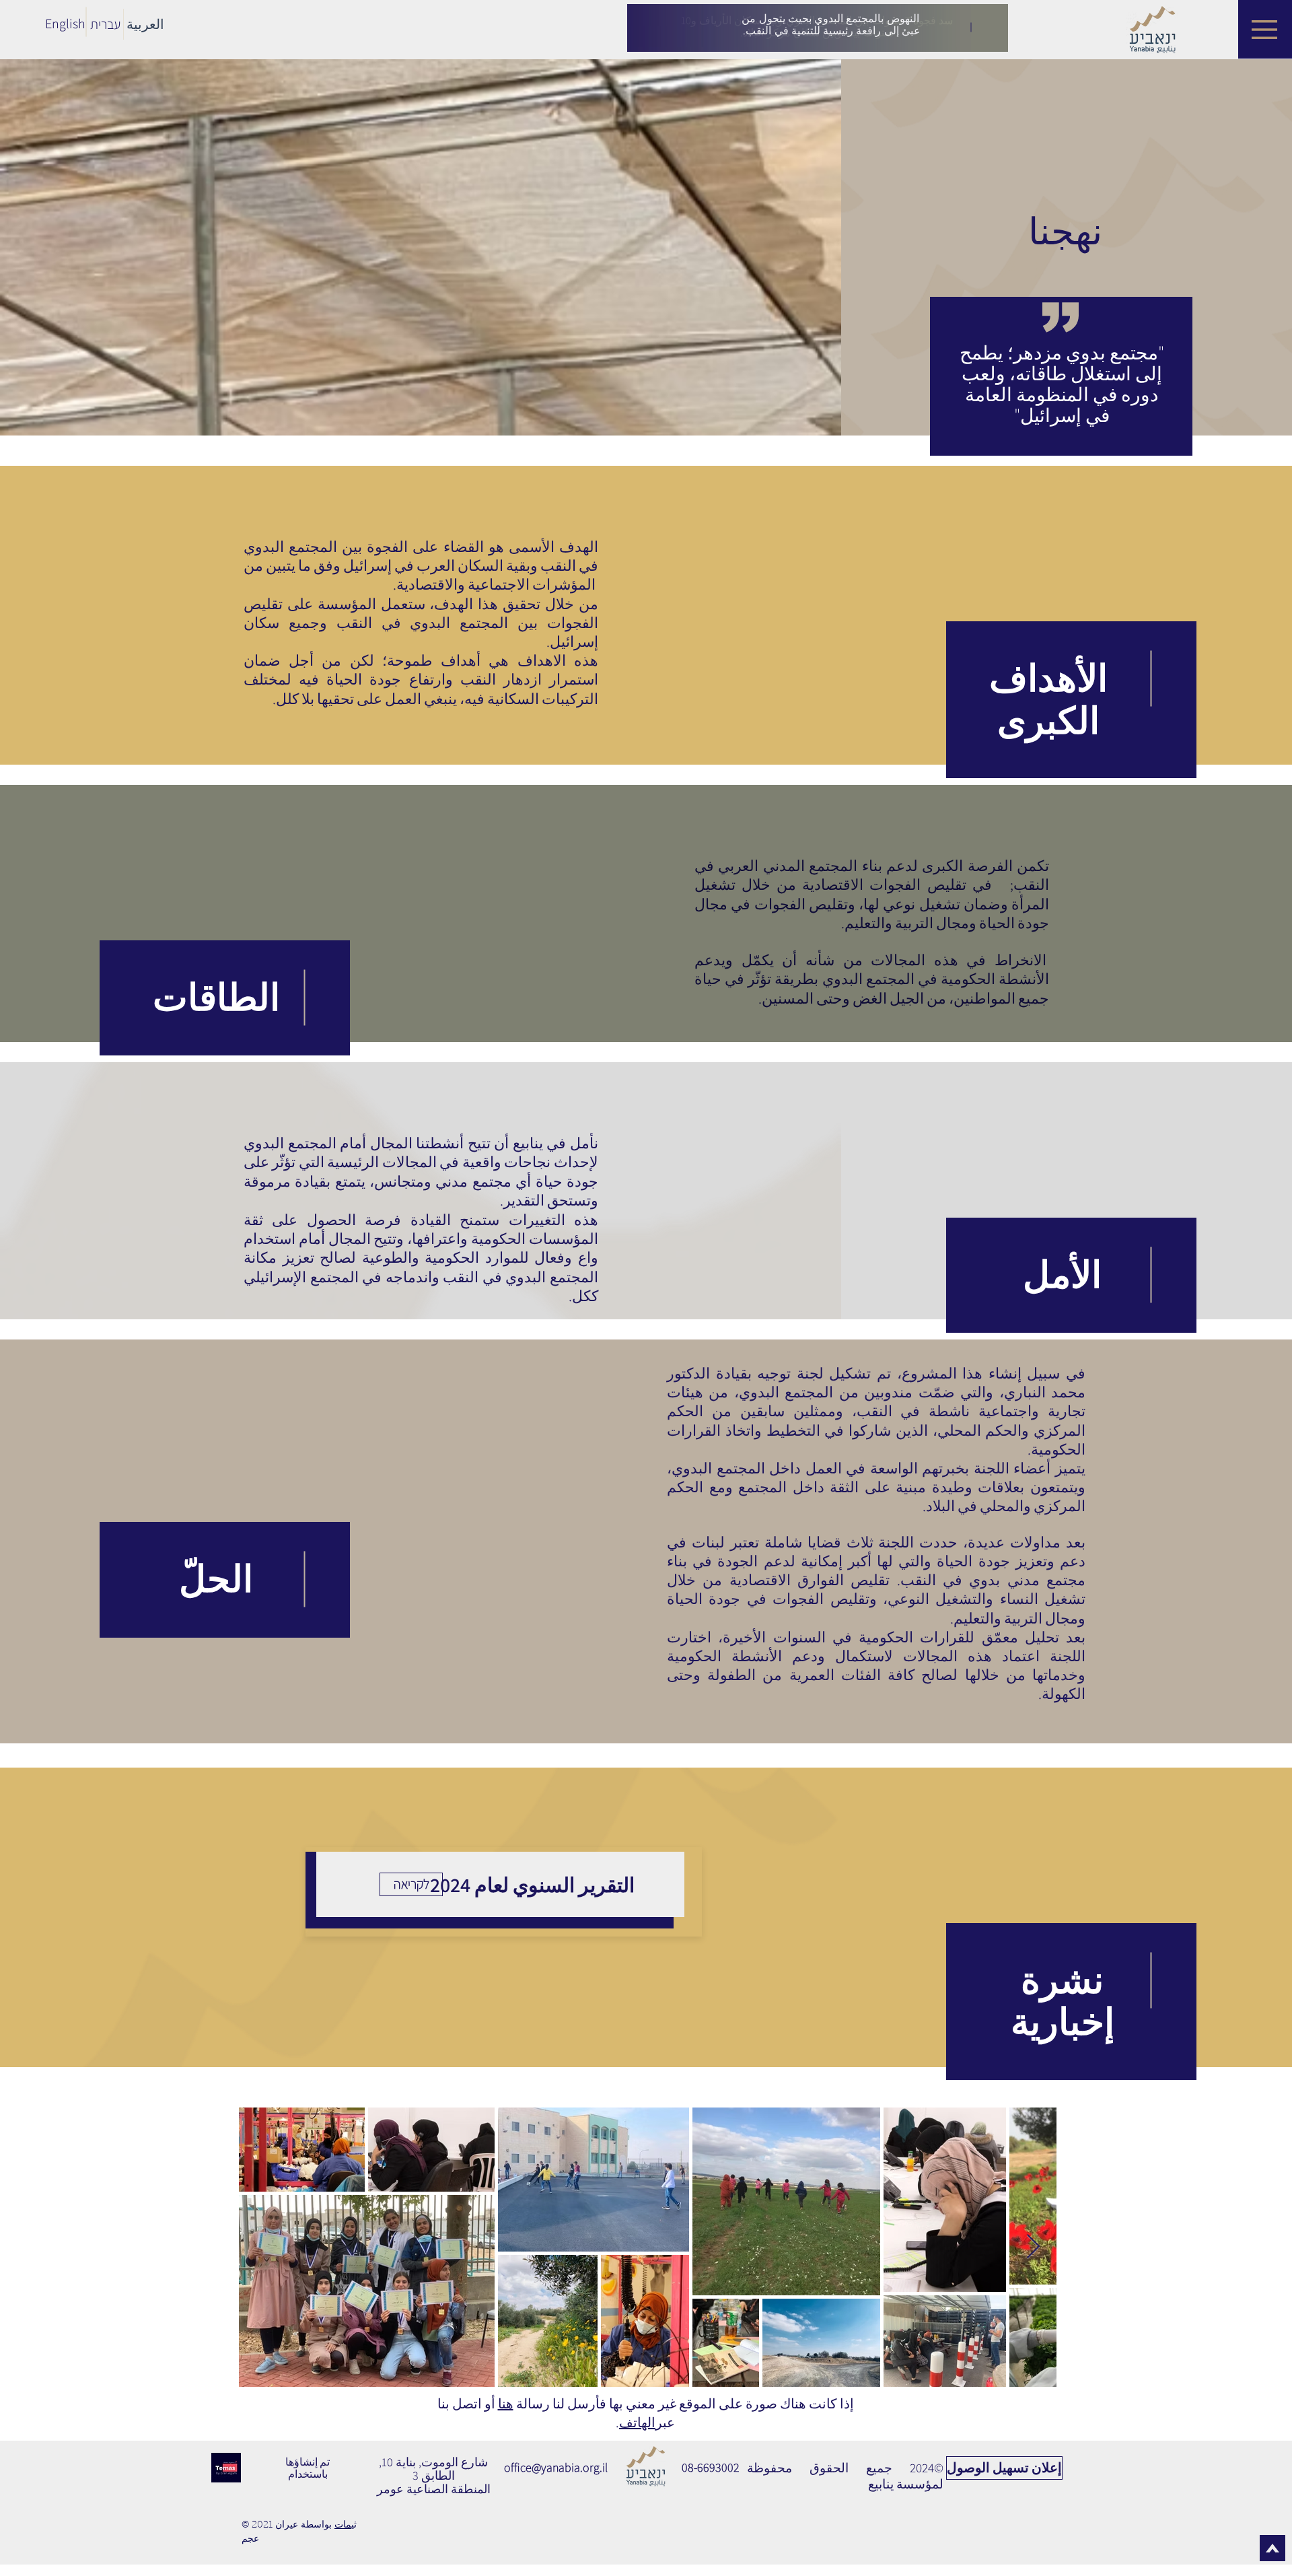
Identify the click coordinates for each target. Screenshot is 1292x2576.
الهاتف (637, 2423)
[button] (1264, 30)
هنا (506, 2404)
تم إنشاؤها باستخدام (308, 2468)
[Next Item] (1033, 2247)
